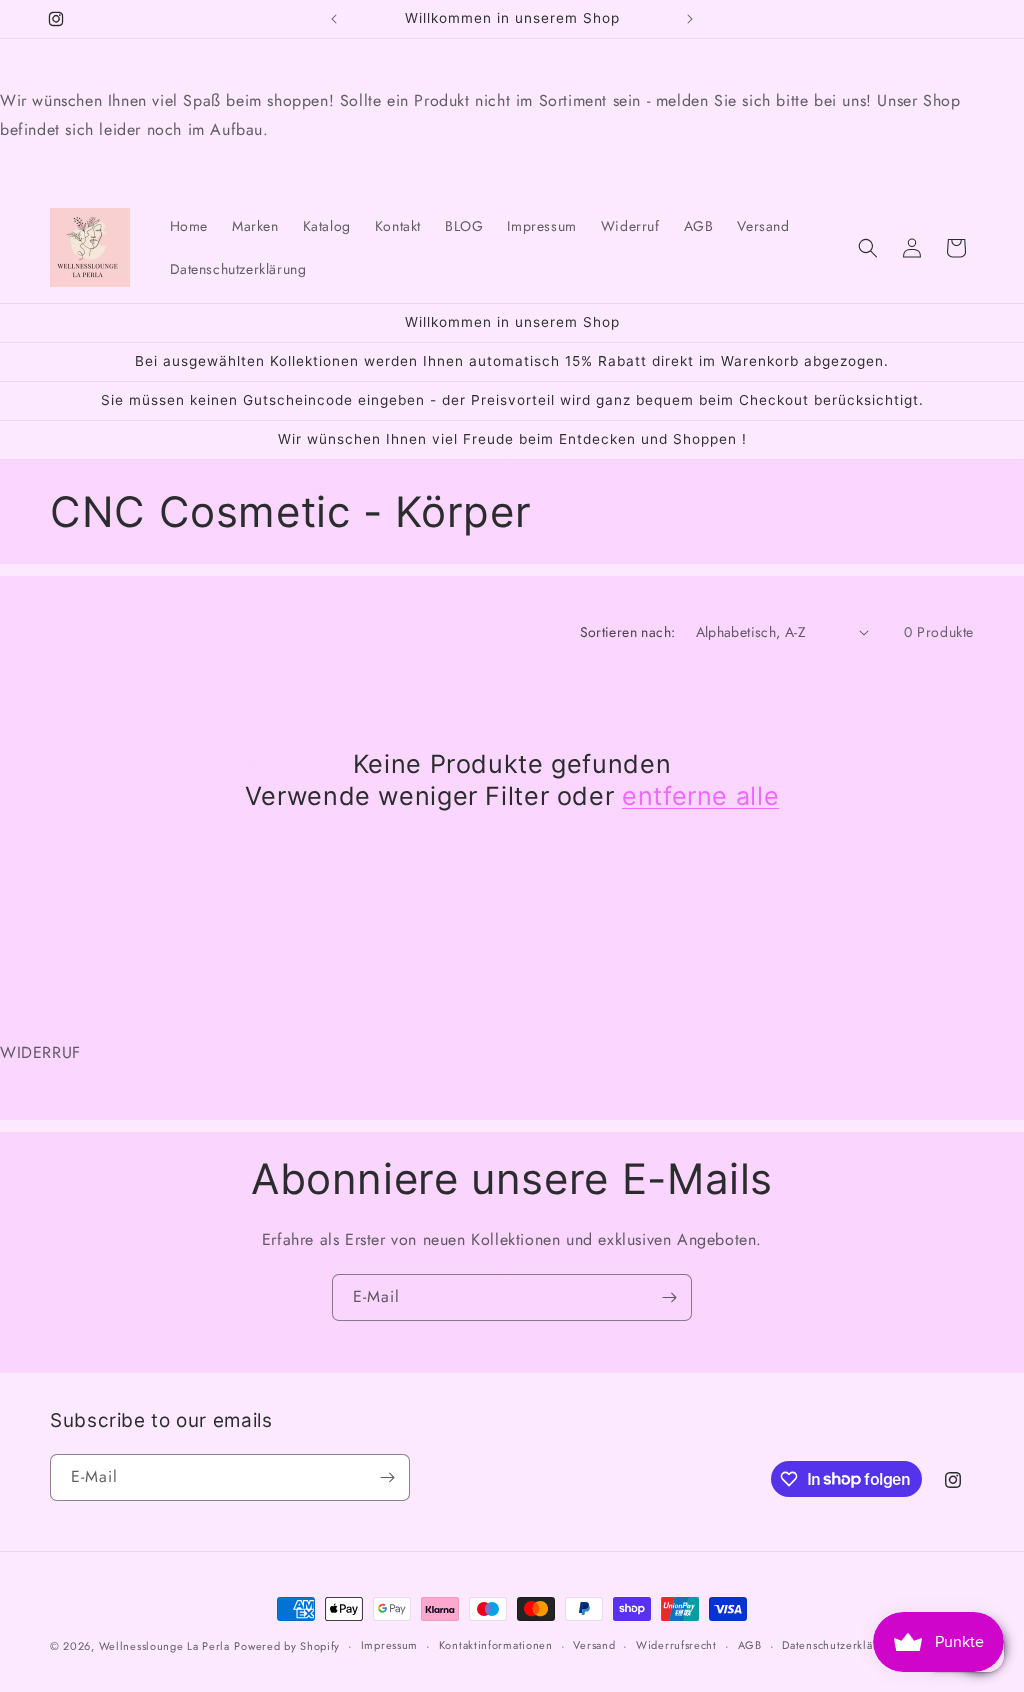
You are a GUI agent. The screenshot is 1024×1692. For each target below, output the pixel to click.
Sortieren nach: (628, 632)
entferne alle (700, 796)
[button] (868, 248)
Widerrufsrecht (676, 1645)
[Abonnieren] (669, 1297)
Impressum (389, 1645)
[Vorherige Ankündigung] (334, 19)
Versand (594, 1645)
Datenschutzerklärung (839, 1645)
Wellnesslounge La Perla (164, 1646)
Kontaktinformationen (496, 1645)
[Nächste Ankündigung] (690, 19)
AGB (750, 1645)
